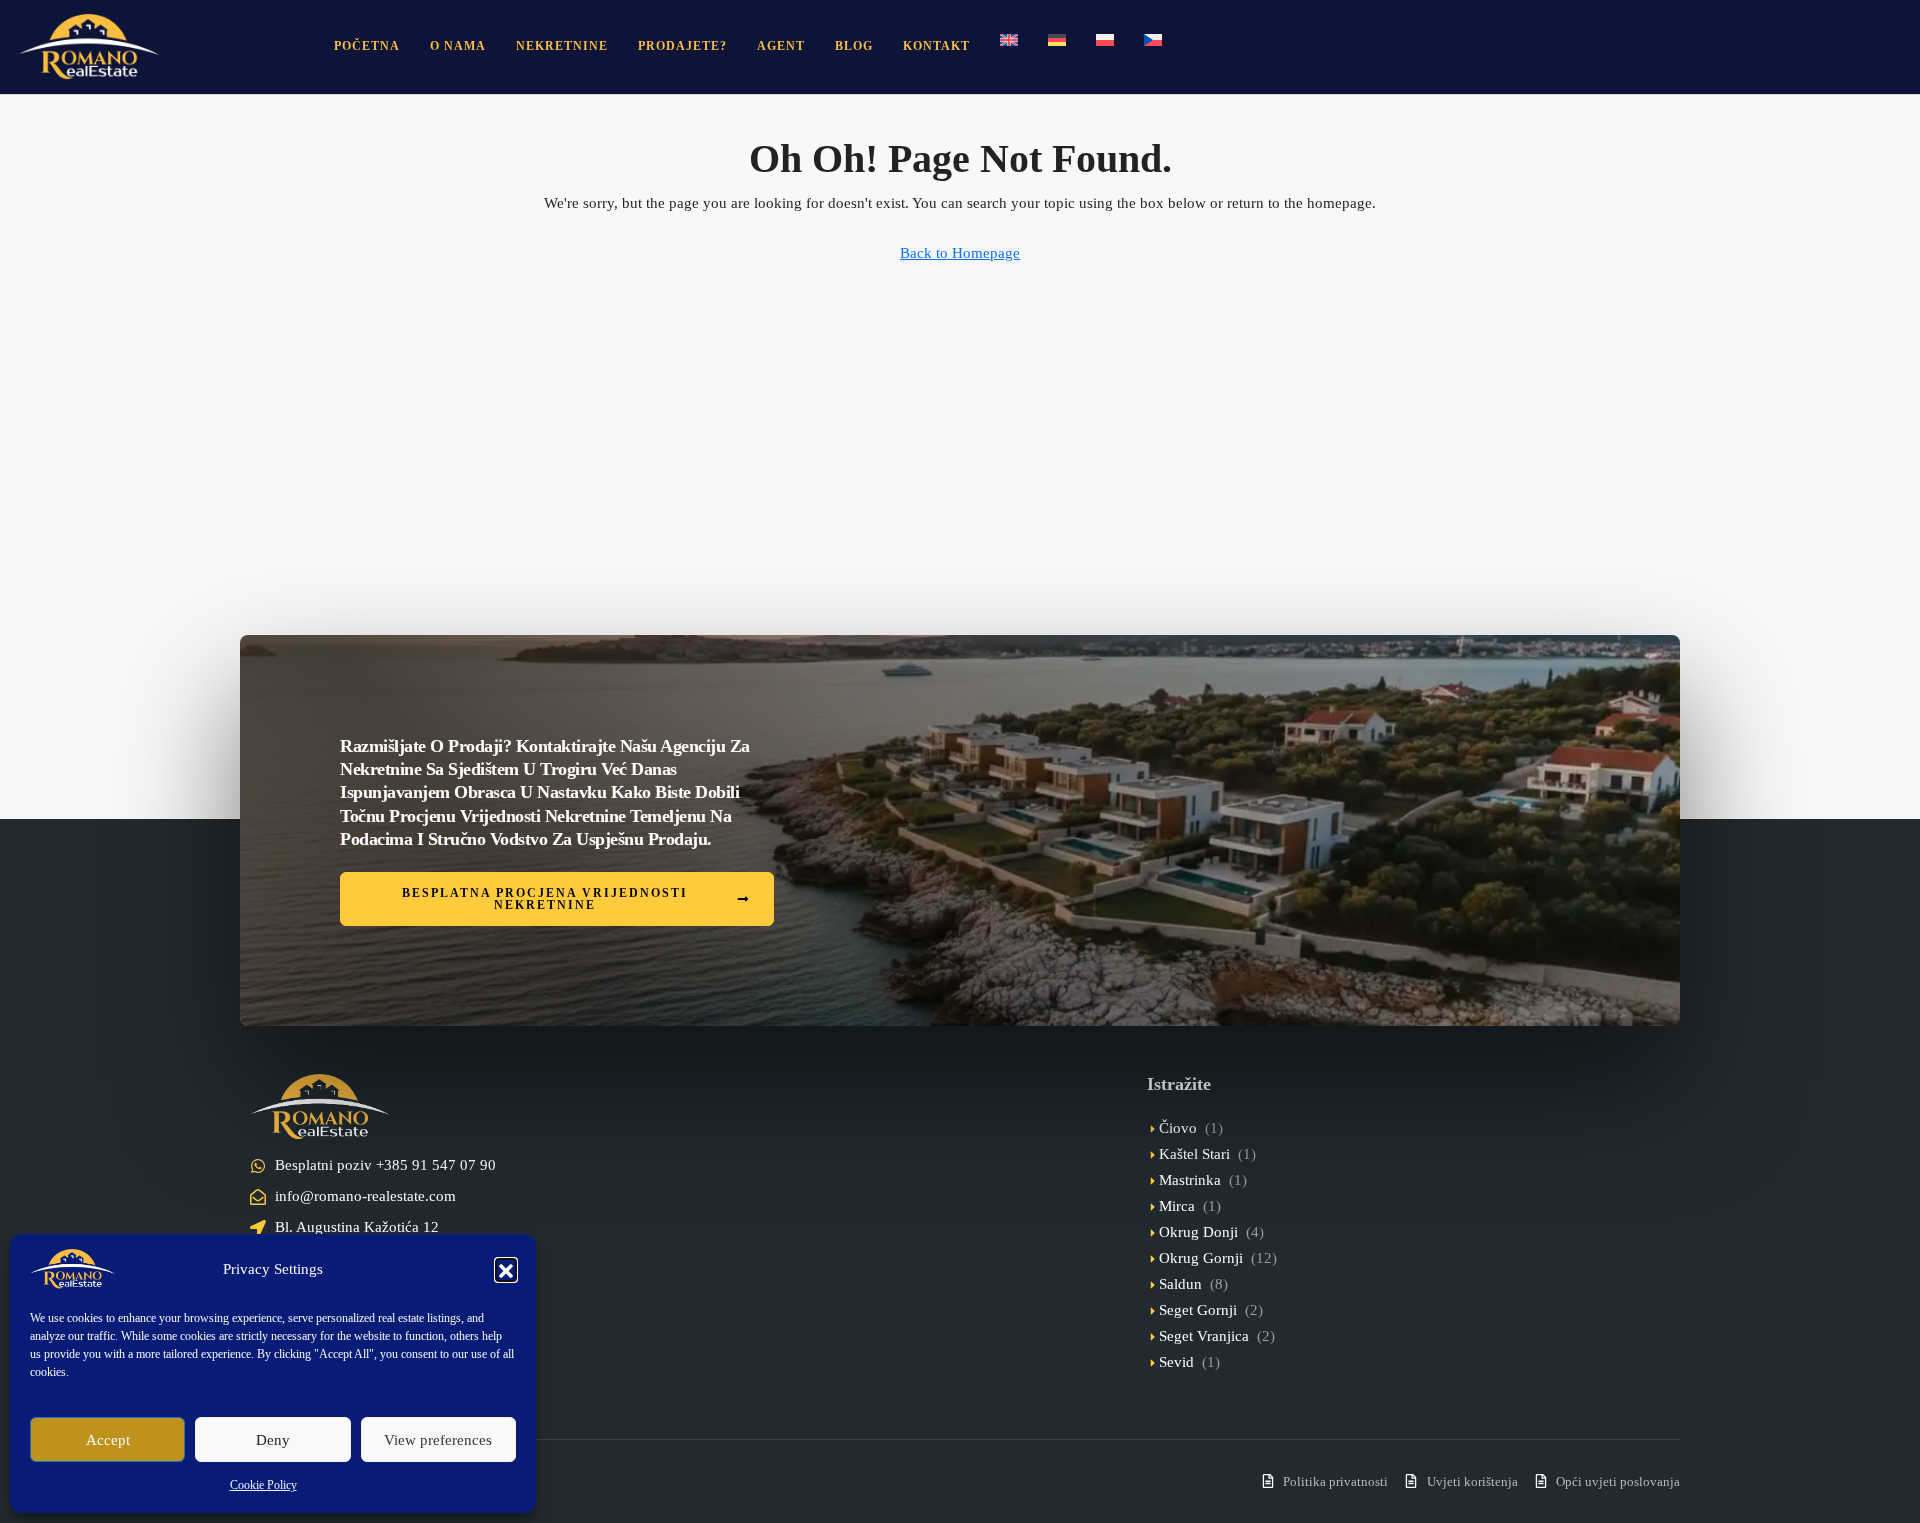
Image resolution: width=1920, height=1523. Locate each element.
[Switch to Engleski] (1009, 40)
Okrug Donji (1198, 1232)
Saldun (1180, 1284)
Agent (781, 46)
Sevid (1176, 1362)
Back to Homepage (960, 253)
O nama (458, 46)
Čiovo (1178, 1128)
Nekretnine (562, 46)
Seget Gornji (1198, 1310)
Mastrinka (1190, 1180)
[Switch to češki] (1153, 40)
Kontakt (936, 46)
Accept (108, 1440)
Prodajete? (682, 46)
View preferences (438, 1440)
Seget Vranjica (1204, 1336)
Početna (367, 46)
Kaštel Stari (1194, 1154)
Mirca (1177, 1206)
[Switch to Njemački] (1057, 40)
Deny (273, 1440)
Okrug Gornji (1201, 1258)
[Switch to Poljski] (1105, 40)
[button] (506, 1269)
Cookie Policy (263, 1485)
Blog (854, 46)
